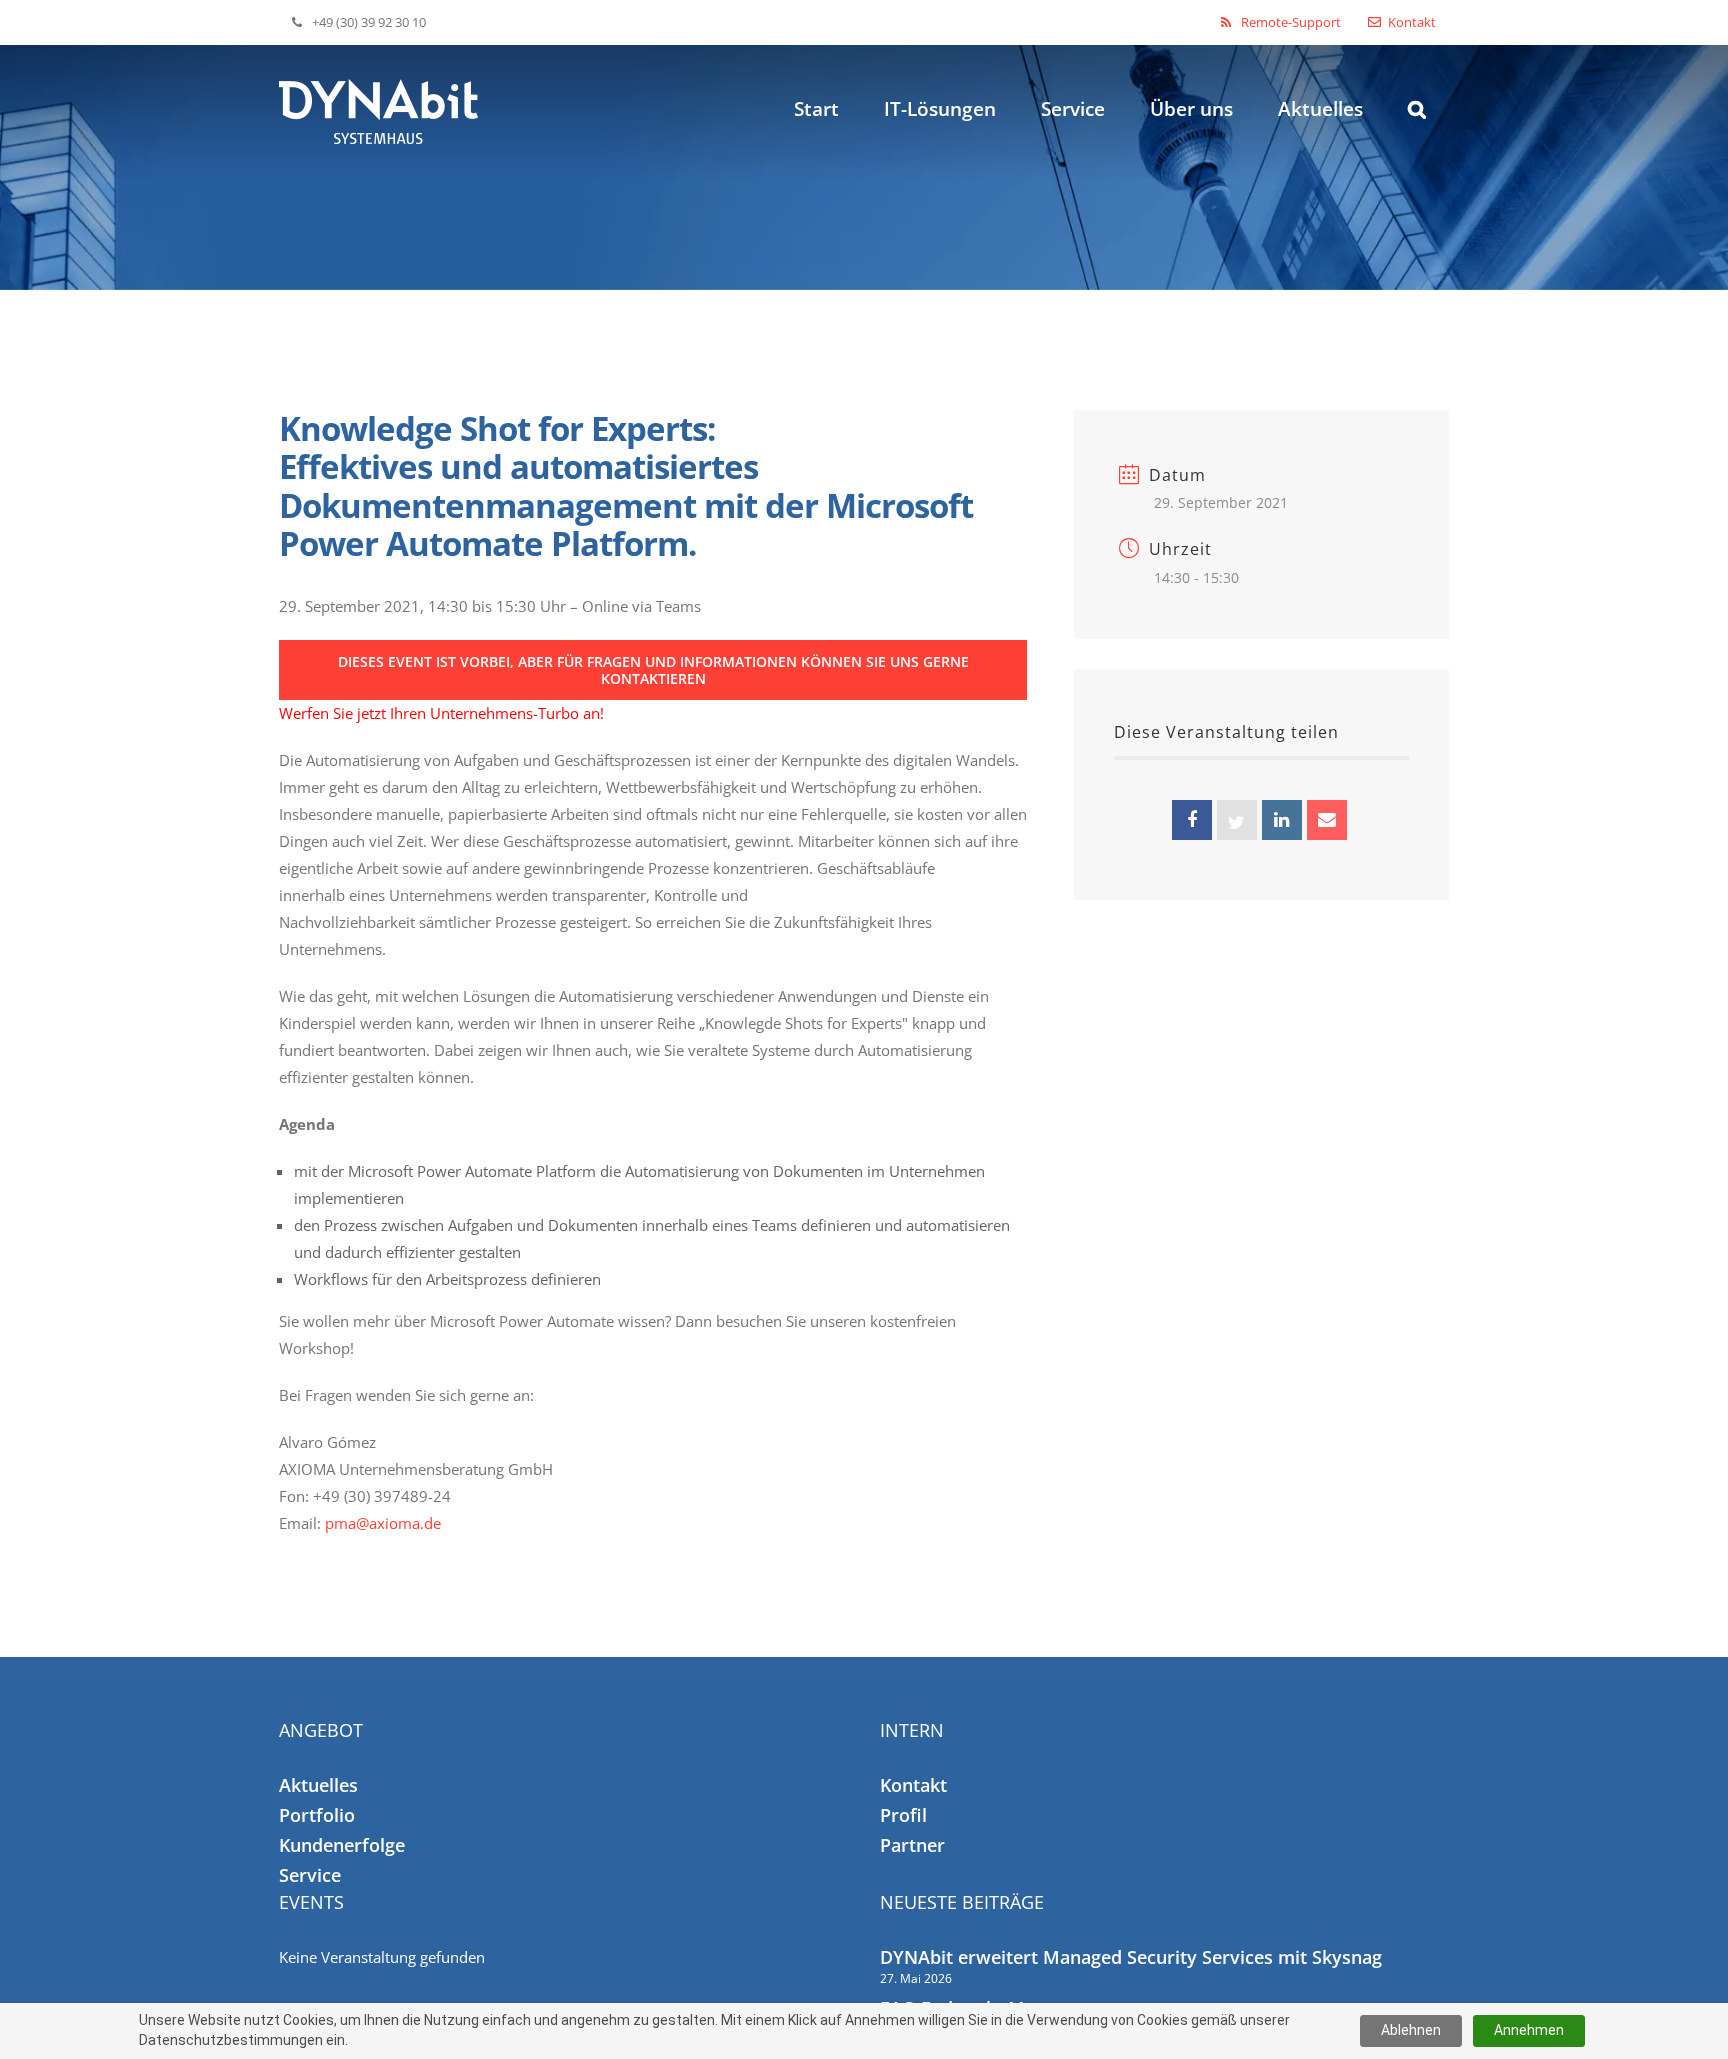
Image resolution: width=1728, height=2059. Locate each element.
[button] (1417, 76)
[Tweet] (1237, 820)
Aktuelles (318, 1785)
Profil (903, 1815)
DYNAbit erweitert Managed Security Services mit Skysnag (1131, 1957)
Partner (912, 1845)
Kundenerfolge (342, 1845)
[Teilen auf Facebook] (1192, 820)
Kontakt (913, 1785)
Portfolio (317, 1815)
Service (310, 1875)
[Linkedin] (1282, 820)
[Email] (1327, 820)
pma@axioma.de (383, 1523)
